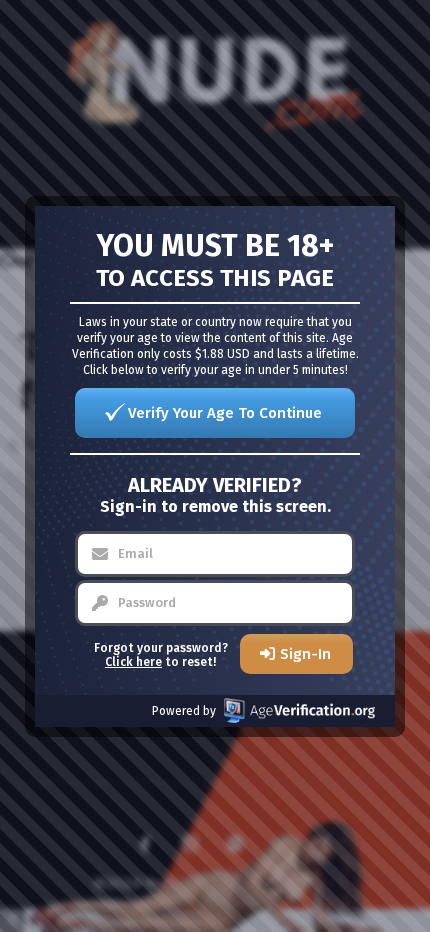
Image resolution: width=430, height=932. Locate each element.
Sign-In (305, 654)
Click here (133, 662)
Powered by (184, 711)
